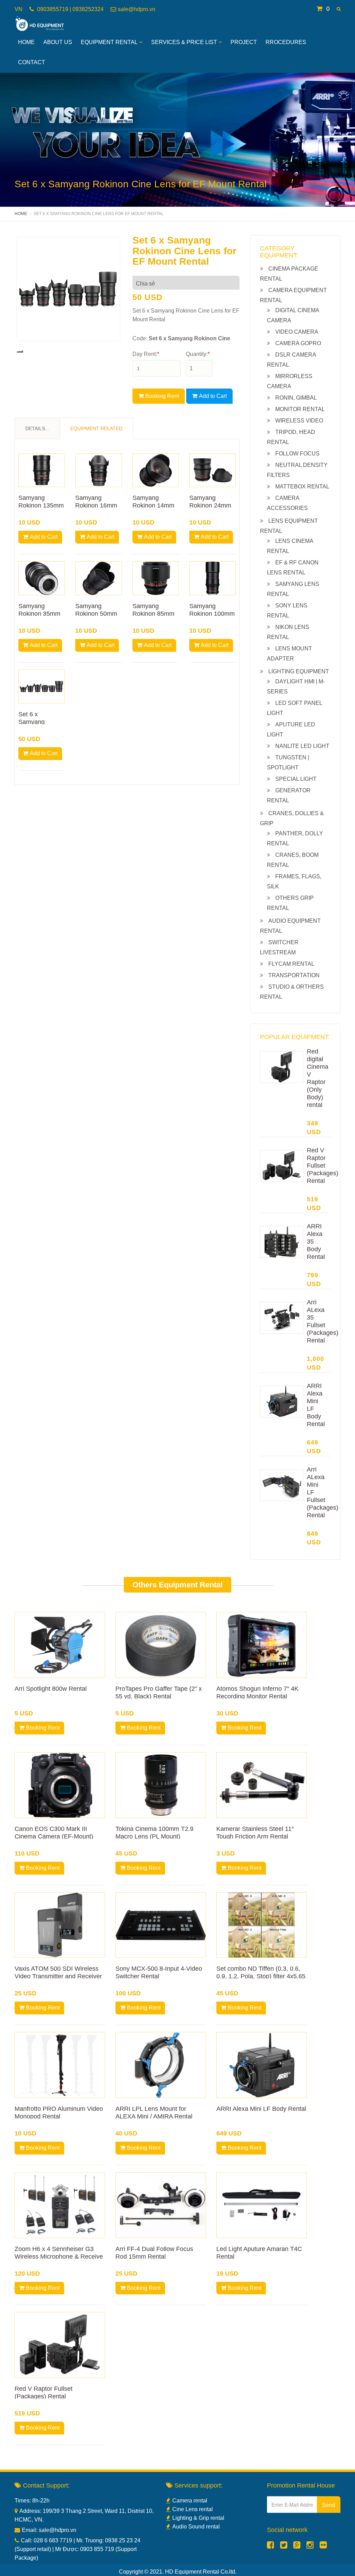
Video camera (297, 332)
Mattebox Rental (302, 487)
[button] (339, 9)
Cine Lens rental (193, 2509)
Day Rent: (146, 354)
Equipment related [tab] (96, 428)
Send (329, 2505)
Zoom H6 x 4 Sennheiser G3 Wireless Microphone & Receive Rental (59, 2257)
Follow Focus (297, 454)
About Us (58, 42)
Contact (32, 62)
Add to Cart (213, 396)
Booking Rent (162, 396)
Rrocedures (286, 42)
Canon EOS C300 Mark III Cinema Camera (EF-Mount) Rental (54, 1836)
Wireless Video (299, 421)
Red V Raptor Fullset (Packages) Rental (323, 1166)
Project (244, 42)
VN (19, 9)
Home (26, 42)
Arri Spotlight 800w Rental (51, 1689)
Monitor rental (300, 409)
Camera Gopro (298, 343)
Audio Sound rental (196, 2527)
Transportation (294, 975)
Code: (181, 338)
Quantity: (198, 354)
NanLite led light (302, 746)
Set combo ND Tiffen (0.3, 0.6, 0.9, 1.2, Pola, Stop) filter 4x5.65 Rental (261, 1976)
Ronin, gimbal (296, 398)
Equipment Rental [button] (109, 42)
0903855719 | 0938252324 (70, 9)
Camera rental (190, 2501)
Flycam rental (291, 964)
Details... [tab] (37, 428)
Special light (296, 779)
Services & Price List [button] (184, 42)
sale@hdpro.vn (137, 9)
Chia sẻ (145, 284)
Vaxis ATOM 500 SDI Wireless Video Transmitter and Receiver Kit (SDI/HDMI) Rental (58, 1976)
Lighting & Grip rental (198, 2518)
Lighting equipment (299, 671)
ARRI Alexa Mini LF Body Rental (261, 2109)
